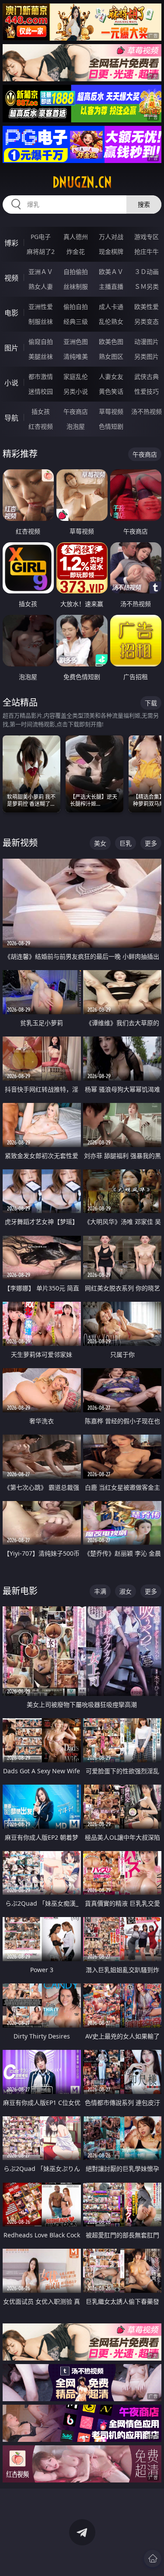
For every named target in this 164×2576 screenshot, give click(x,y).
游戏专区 (147, 237)
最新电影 (20, 1591)
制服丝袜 (41, 321)
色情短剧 (111, 426)
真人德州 (76, 237)
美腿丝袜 (41, 356)
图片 (11, 348)
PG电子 (41, 237)
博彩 (11, 243)
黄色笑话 (111, 391)
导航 (11, 418)
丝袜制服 (76, 286)
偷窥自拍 (41, 342)
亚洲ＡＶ (41, 272)
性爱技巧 (147, 391)
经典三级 (76, 321)
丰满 (100, 1591)
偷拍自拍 (76, 307)
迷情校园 (41, 391)
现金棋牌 (111, 251)
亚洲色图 (76, 342)
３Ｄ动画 (147, 272)
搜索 (144, 204)
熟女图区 (111, 356)
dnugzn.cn (82, 182)
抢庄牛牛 (147, 251)
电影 (11, 313)
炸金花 (76, 251)
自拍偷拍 (76, 272)
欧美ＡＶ (111, 272)
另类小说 (76, 391)
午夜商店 (76, 411)
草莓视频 (111, 411)
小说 (11, 383)
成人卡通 (111, 307)
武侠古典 (147, 376)
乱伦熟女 (111, 321)
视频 (11, 278)
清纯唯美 (76, 356)
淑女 (126, 1591)
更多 (151, 843)
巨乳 (126, 843)
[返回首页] (153, 2559)
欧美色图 (111, 342)
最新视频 (20, 843)
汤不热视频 (147, 411)
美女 (100, 843)
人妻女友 (111, 376)
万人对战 (111, 237)
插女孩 (41, 411)
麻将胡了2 (41, 251)
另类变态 (147, 321)
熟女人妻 (41, 286)
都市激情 (41, 376)
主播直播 (111, 286)
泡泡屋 (76, 426)
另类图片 (147, 356)
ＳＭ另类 (147, 286)
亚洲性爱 (41, 307)
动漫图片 (147, 342)
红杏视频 (41, 426)
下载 (151, 703)
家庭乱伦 (76, 376)
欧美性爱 (147, 307)
